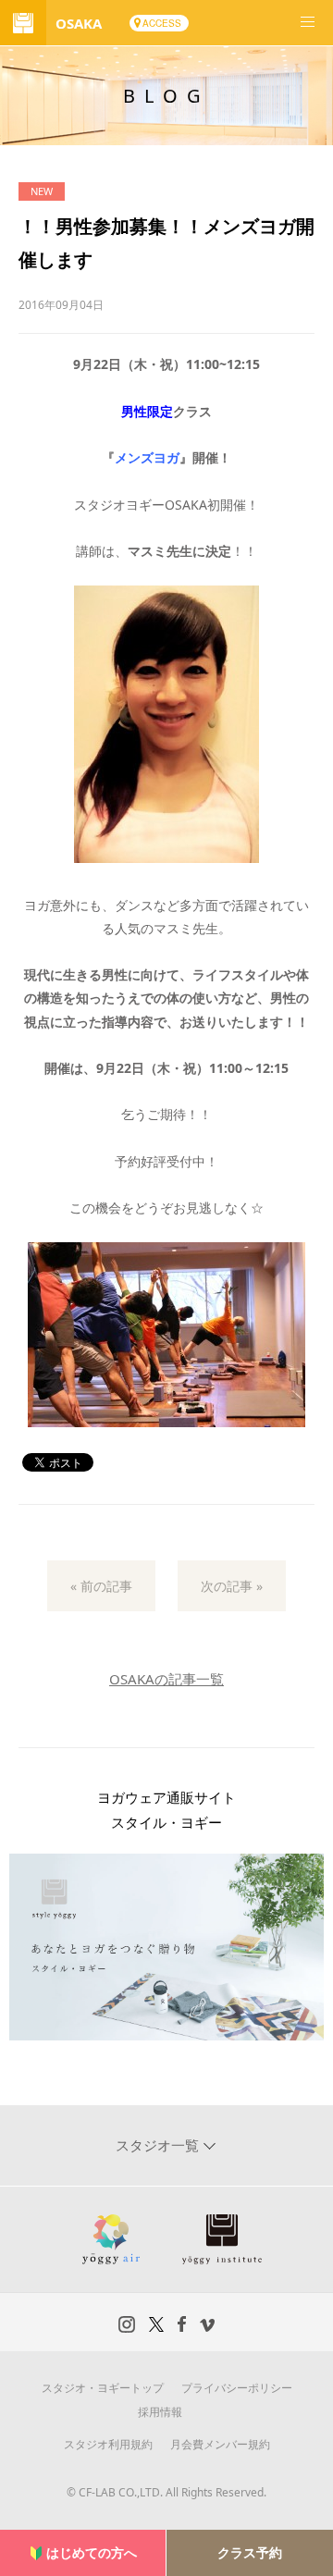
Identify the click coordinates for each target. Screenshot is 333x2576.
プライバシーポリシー (237, 2388)
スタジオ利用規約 (108, 2444)
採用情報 (160, 2412)
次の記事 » (232, 1586)
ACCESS (162, 23)
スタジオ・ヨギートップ (103, 2388)
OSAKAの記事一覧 (166, 1679)
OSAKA (79, 23)
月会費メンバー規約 (220, 2444)
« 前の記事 (101, 1586)
